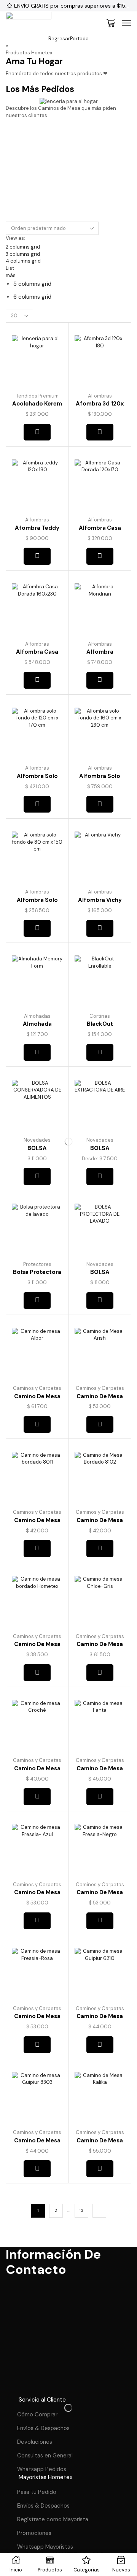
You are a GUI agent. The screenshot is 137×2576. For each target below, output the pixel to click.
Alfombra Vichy (100, 900)
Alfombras (100, 396)
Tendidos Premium (37, 396)
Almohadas (37, 1016)
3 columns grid (23, 254)
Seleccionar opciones (37, 432)
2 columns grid (23, 247)
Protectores (37, 1264)
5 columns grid (32, 284)
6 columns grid (32, 297)
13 (81, 2210)
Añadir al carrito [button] (37, 1052)
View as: (15, 238)
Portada (79, 39)
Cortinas (100, 1016)
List (10, 268)
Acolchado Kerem (37, 404)
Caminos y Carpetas (37, 1388)
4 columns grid (23, 261)
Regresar (59, 39)
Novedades (37, 1140)
